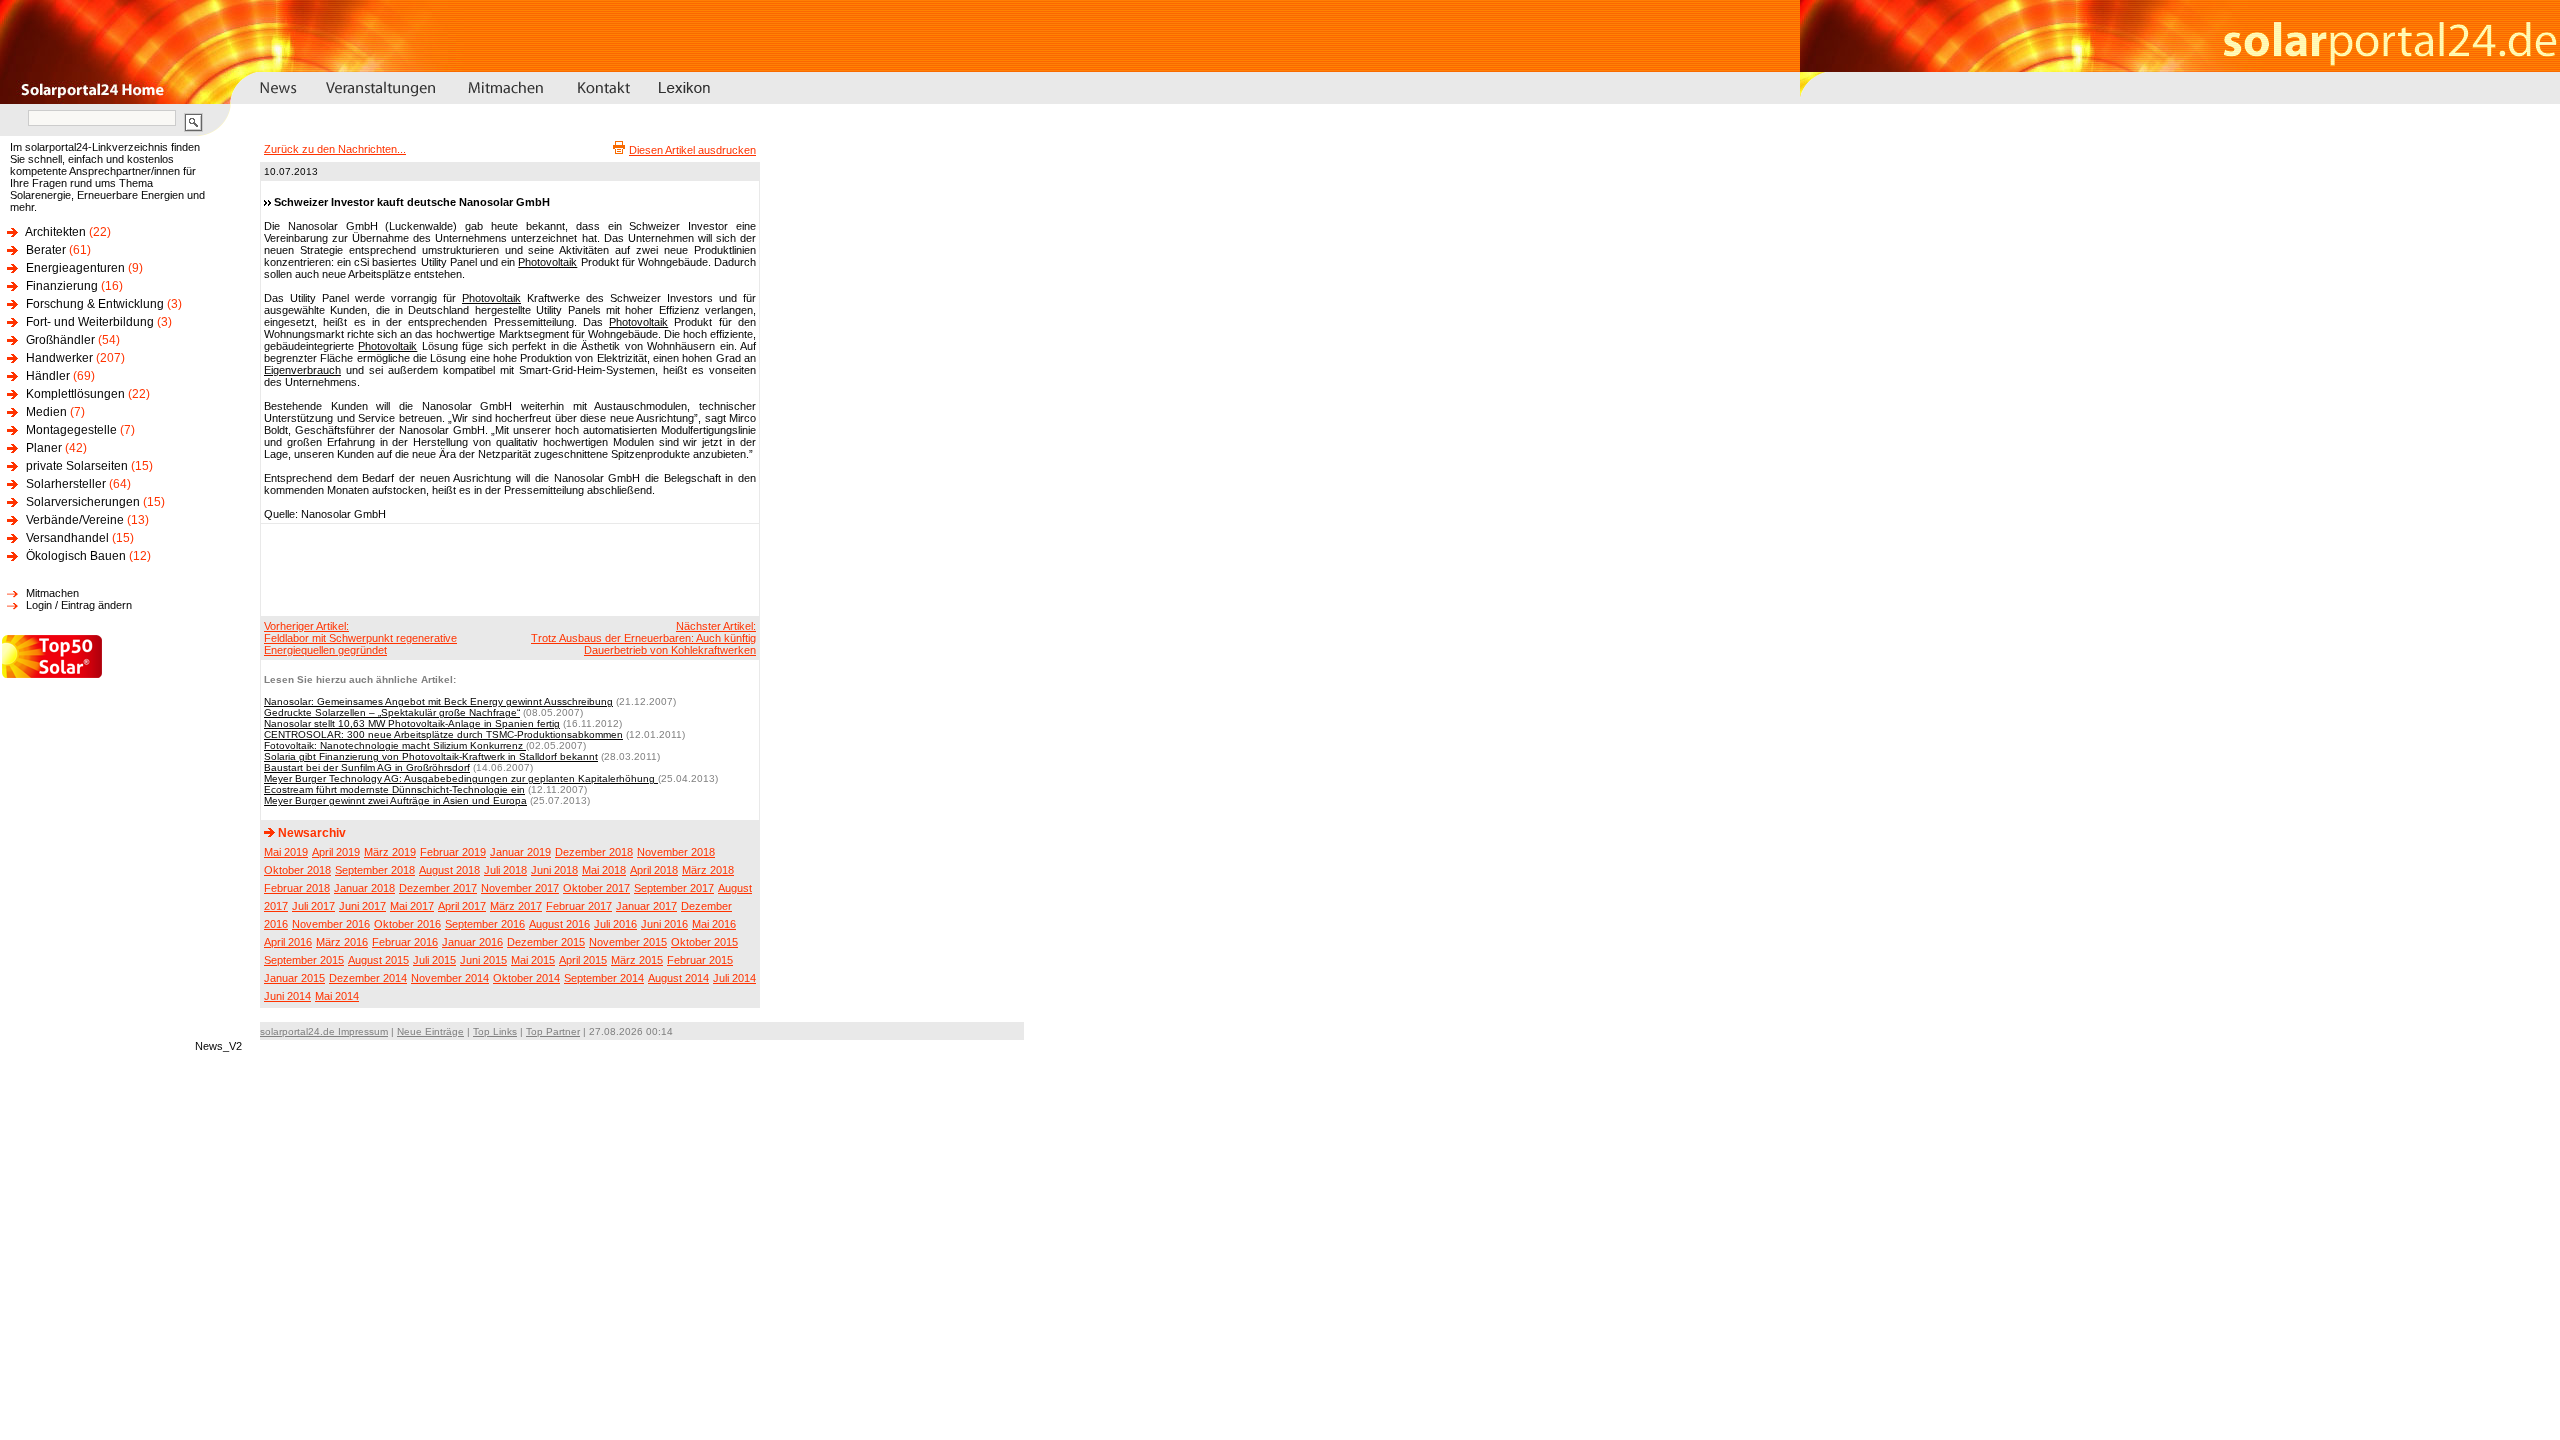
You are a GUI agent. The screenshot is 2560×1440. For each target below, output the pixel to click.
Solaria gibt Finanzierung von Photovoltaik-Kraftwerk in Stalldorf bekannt (431, 756)
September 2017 (674, 888)
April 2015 (583, 960)
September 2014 (604, 978)
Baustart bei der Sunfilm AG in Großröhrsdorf (367, 767)
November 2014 (450, 978)
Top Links (495, 1031)
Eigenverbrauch (302, 370)
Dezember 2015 (546, 942)
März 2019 (390, 852)
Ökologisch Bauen (76, 556)
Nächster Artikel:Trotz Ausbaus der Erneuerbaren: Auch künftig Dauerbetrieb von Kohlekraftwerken (643, 638)
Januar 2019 (520, 852)
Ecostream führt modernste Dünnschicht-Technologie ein (394, 789)
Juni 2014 (287, 996)
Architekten (55, 232)
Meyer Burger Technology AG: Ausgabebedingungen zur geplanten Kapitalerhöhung (461, 778)
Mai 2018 (604, 870)
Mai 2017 (412, 906)
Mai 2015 (533, 960)
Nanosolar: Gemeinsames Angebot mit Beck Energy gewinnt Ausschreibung (438, 701)
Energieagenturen (75, 268)
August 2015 (378, 960)
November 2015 (628, 942)
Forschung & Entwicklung (95, 304)
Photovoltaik (547, 262)
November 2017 (520, 888)
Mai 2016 (714, 924)
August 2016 (559, 924)
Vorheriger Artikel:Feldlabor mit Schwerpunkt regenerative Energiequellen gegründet (360, 638)
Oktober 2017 (596, 888)
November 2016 (331, 924)
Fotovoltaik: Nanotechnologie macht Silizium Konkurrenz (395, 745)
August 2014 (678, 978)
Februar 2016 (405, 942)
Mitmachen (52, 593)
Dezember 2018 (594, 852)
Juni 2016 (664, 924)
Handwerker (59, 358)
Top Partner (553, 1031)
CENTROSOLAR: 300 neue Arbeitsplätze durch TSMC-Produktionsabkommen (443, 734)
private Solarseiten (77, 466)
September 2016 (485, 924)
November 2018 (676, 852)
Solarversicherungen (83, 502)
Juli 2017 (313, 906)
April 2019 (336, 852)
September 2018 (375, 870)
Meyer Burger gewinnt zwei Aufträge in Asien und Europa (395, 800)
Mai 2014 (337, 996)
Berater (46, 250)
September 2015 (304, 960)
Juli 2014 (734, 978)
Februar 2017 (579, 906)
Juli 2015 (434, 960)
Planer (44, 448)
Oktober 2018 (297, 870)
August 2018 (449, 870)
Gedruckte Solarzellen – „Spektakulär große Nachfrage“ (392, 712)
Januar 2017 (646, 906)
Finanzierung (62, 286)
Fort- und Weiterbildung (90, 322)
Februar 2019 (453, 852)
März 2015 (637, 960)
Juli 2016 (615, 924)
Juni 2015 (483, 960)
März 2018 (708, 870)
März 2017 (516, 906)
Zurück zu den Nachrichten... (335, 149)
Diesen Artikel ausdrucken (692, 150)
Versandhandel (67, 538)
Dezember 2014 (368, 978)
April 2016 (288, 942)
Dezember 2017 (438, 888)
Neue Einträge (430, 1031)
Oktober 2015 (704, 942)
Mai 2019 (286, 852)
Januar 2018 (364, 888)
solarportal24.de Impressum (324, 1031)
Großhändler (60, 340)
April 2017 (462, 906)
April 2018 (654, 870)
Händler (48, 376)
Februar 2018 (297, 888)
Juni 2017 (362, 906)
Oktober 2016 (407, 924)
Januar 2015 (294, 978)
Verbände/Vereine (75, 520)
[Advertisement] (507, 569)
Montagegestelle (71, 430)
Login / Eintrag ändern (79, 605)
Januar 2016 (472, 942)
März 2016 (342, 942)
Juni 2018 (554, 870)
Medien (46, 412)
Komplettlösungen (75, 394)
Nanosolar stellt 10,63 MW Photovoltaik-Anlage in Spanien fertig (412, 723)
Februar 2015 (700, 960)
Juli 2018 (505, 870)
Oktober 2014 (526, 978)
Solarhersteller (66, 484)
